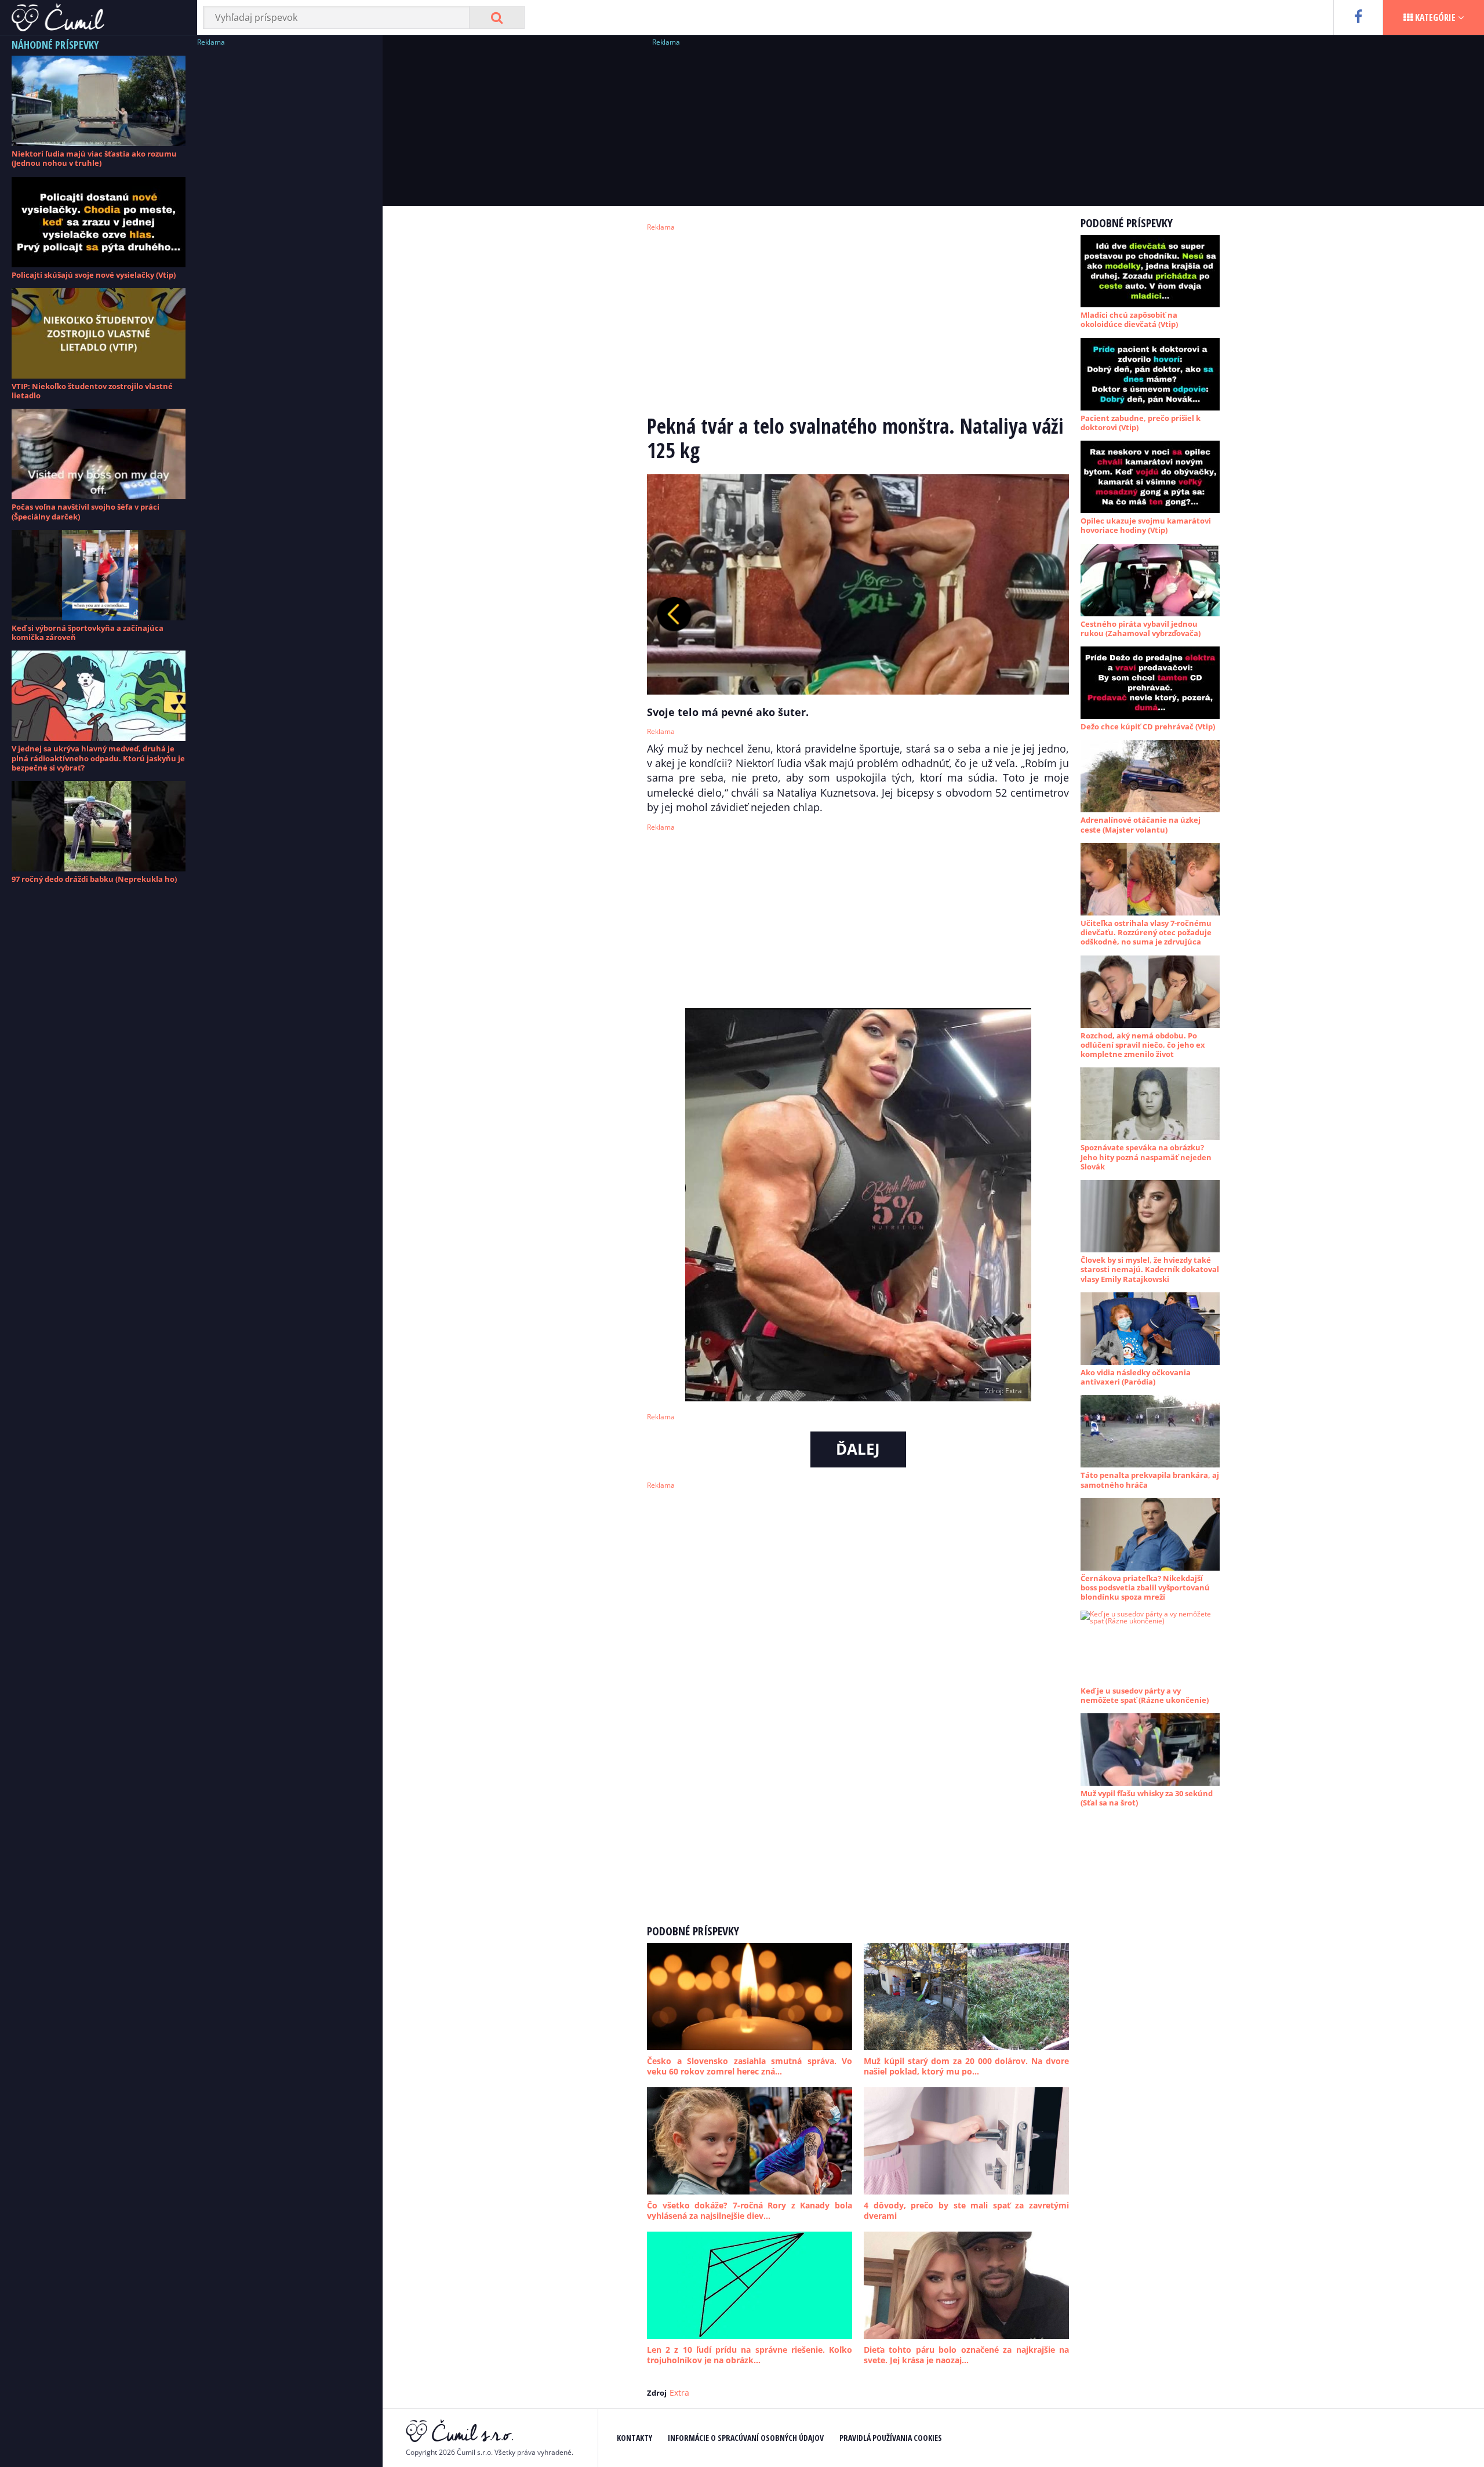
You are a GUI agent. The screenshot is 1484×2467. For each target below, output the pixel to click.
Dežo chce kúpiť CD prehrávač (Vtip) (1148, 726)
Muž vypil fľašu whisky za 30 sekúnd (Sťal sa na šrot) (1147, 1798)
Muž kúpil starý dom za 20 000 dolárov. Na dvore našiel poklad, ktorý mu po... (966, 2066)
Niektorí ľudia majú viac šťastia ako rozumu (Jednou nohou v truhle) (94, 158)
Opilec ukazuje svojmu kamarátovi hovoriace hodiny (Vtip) (1146, 525)
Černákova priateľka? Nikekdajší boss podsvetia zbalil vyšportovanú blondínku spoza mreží (1145, 1588)
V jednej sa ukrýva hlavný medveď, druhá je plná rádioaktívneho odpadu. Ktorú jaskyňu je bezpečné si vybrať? (98, 758)
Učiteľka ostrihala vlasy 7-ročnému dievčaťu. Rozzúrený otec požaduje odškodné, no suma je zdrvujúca (1146, 933)
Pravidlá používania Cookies (891, 2438)
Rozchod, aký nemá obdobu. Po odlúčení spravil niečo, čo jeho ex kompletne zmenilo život (1143, 1045)
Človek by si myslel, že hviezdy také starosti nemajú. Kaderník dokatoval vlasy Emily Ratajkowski (1150, 1269)
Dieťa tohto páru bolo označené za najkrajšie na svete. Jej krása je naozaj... (966, 2355)
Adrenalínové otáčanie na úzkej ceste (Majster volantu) (1141, 824)
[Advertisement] (284, 223)
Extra (679, 2392)
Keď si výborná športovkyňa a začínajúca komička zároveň (88, 633)
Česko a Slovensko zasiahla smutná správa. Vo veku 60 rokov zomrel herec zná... (750, 2066)
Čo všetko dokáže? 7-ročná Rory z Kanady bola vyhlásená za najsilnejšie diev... (750, 2210)
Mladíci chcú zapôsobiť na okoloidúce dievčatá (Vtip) (1129, 319)
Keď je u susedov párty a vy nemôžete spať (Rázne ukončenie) (1145, 1695)
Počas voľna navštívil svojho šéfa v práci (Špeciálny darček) (86, 511)
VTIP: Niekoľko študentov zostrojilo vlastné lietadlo (92, 391)
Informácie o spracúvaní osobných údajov (746, 2438)
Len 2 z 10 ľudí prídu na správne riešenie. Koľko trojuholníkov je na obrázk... (750, 2355)
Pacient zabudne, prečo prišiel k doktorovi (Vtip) (1141, 423)
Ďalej (858, 1449)
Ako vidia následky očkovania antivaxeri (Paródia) (1136, 1377)
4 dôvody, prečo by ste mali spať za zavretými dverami (966, 2210)
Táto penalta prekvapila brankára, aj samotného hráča (1150, 1480)
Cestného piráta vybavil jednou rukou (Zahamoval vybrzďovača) (1141, 628)
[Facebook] (1358, 17)
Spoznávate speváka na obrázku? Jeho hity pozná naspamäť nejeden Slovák (1146, 1157)
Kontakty (634, 2438)
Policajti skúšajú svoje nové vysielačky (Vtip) (94, 275)
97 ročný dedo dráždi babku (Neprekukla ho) (94, 879)
